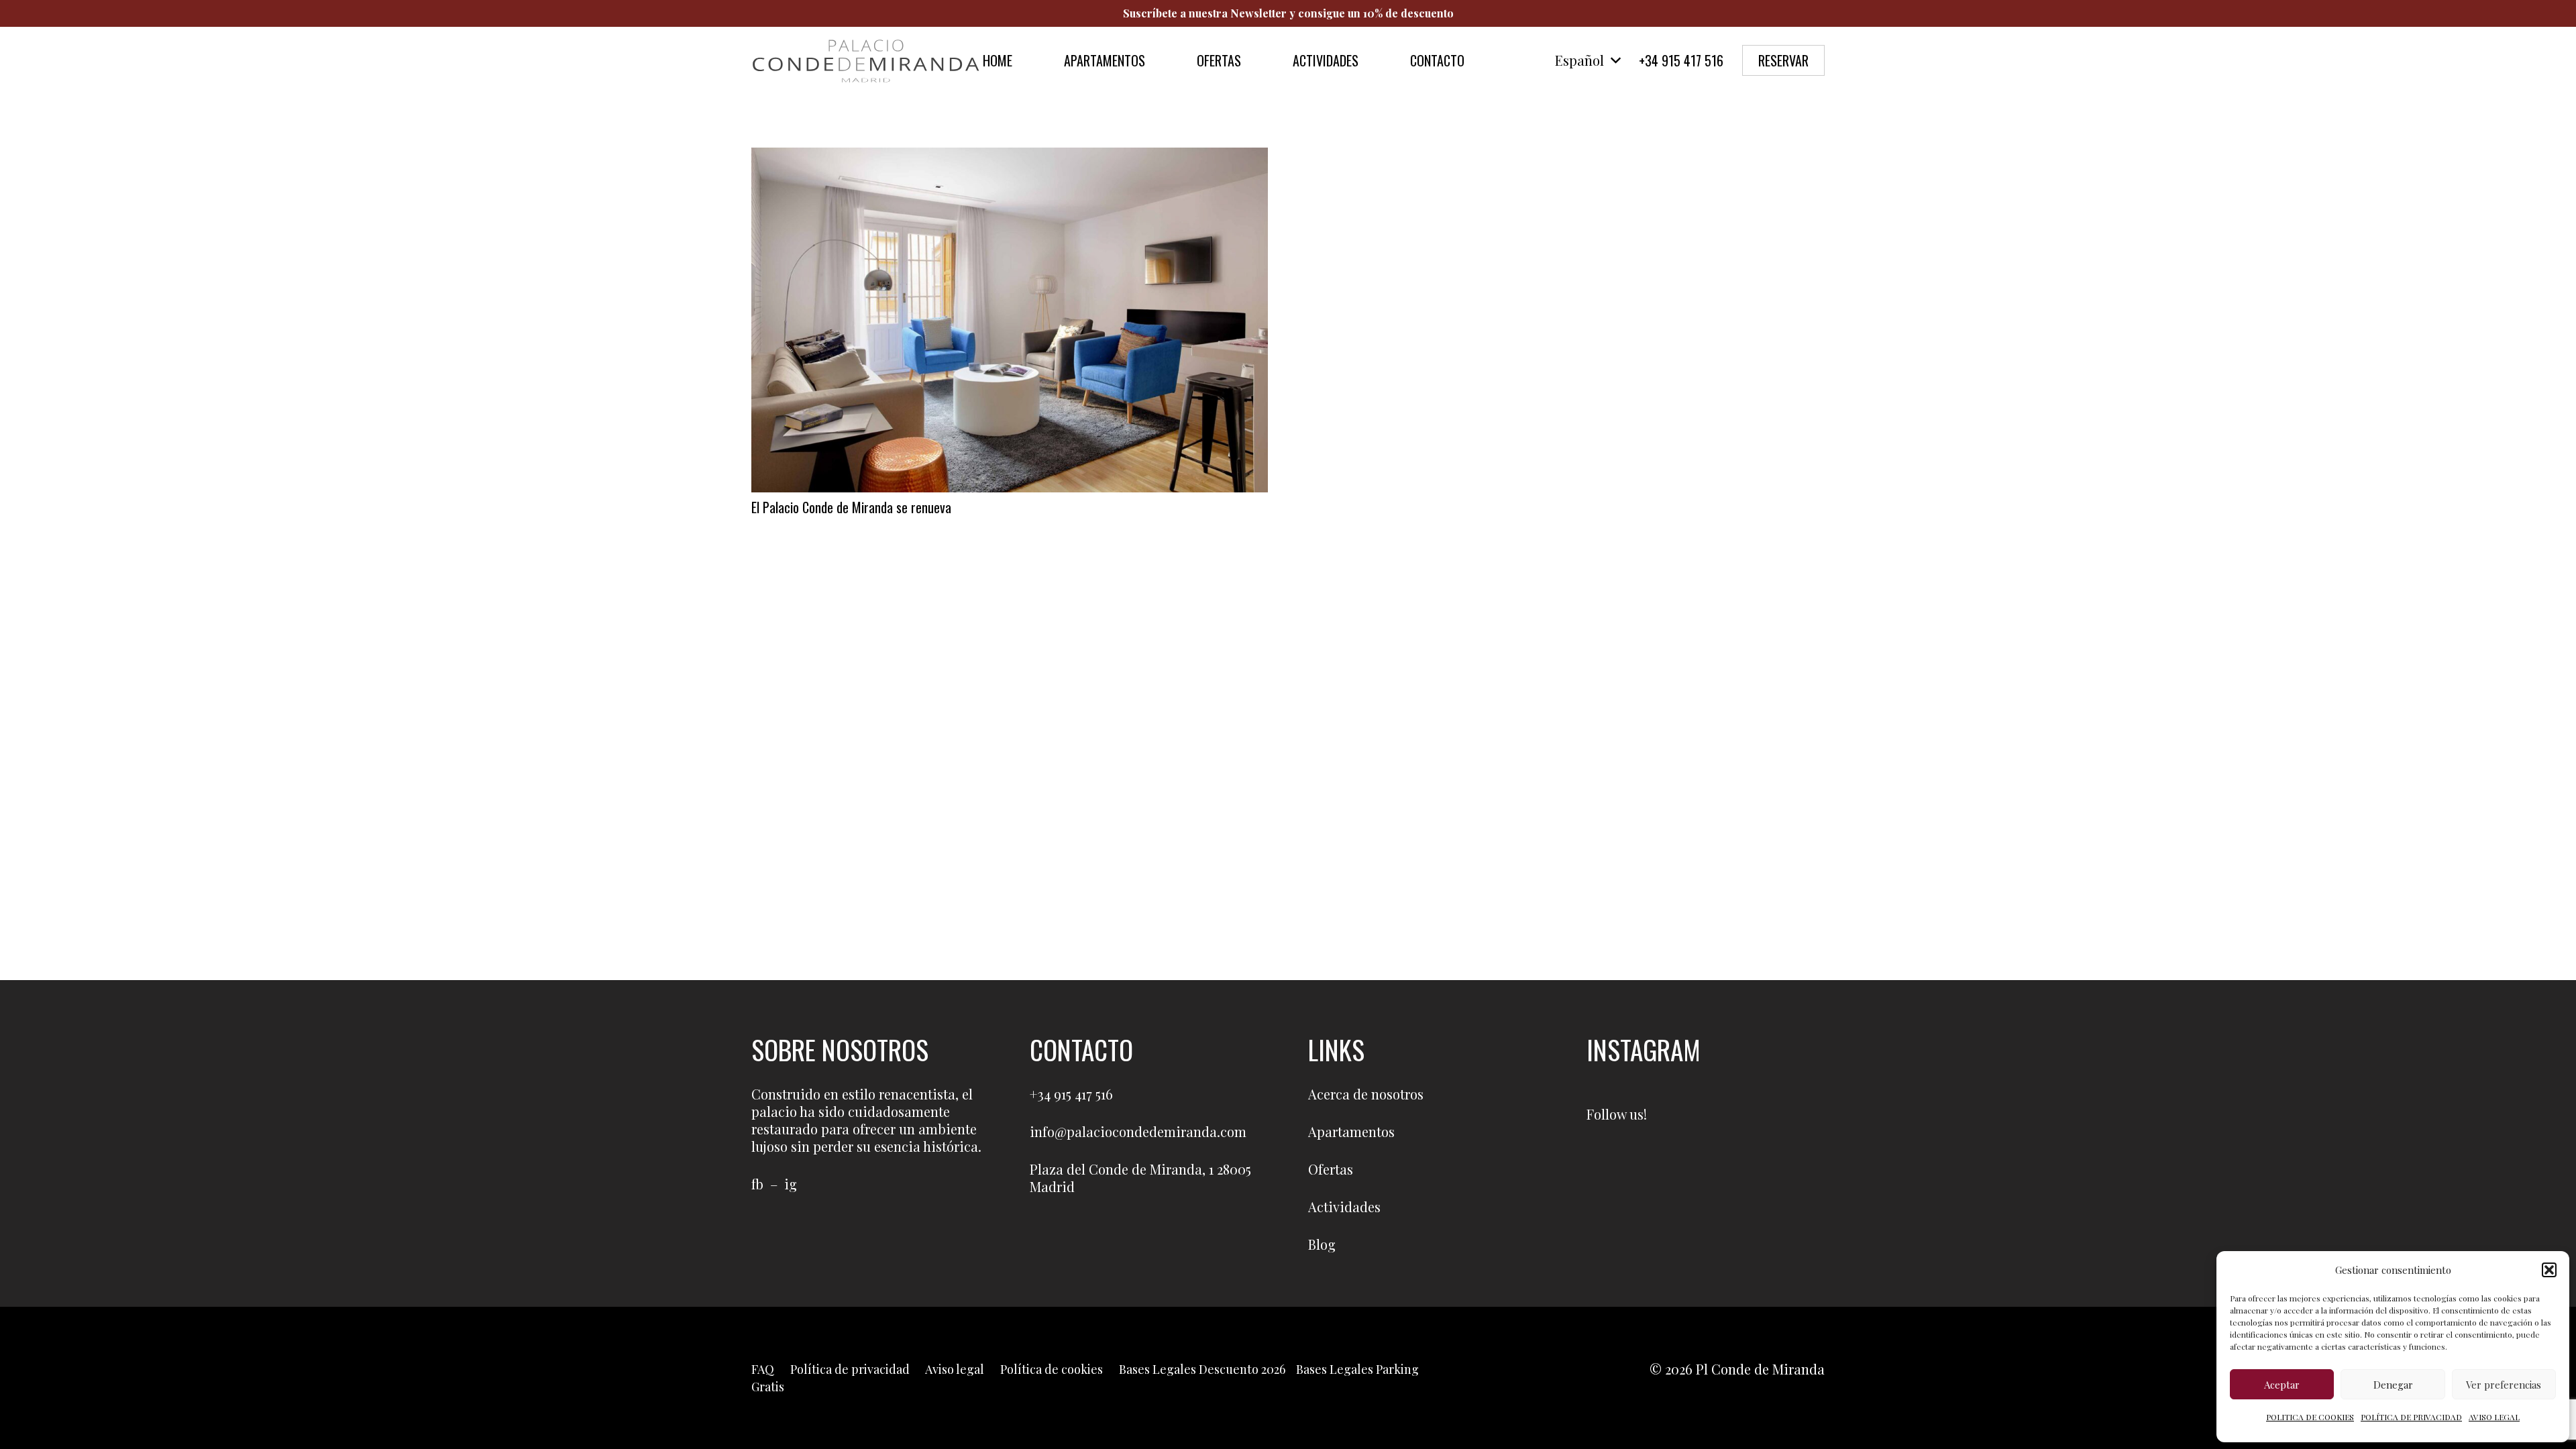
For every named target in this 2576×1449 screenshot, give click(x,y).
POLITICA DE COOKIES (2310, 1417)
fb (757, 1184)
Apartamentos (1351, 1131)
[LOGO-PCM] (866, 60)
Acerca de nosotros (1366, 1094)
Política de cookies (1052, 1369)
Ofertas (1331, 1169)
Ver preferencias (2504, 1385)
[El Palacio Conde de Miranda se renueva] (1010, 156)
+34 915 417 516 (1071, 1094)
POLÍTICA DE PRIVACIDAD (2411, 1417)
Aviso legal (955, 1369)
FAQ (763, 1369)
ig (791, 1184)
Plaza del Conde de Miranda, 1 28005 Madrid (1140, 1178)
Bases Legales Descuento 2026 (1202, 1369)
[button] (2549, 1270)
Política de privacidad (850, 1369)
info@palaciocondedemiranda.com (1138, 1131)
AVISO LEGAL (2494, 1417)
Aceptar (2282, 1385)
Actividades (1344, 1206)
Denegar (2393, 1385)
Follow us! (1617, 1114)
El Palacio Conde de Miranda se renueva (851, 507)
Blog (1322, 1244)
